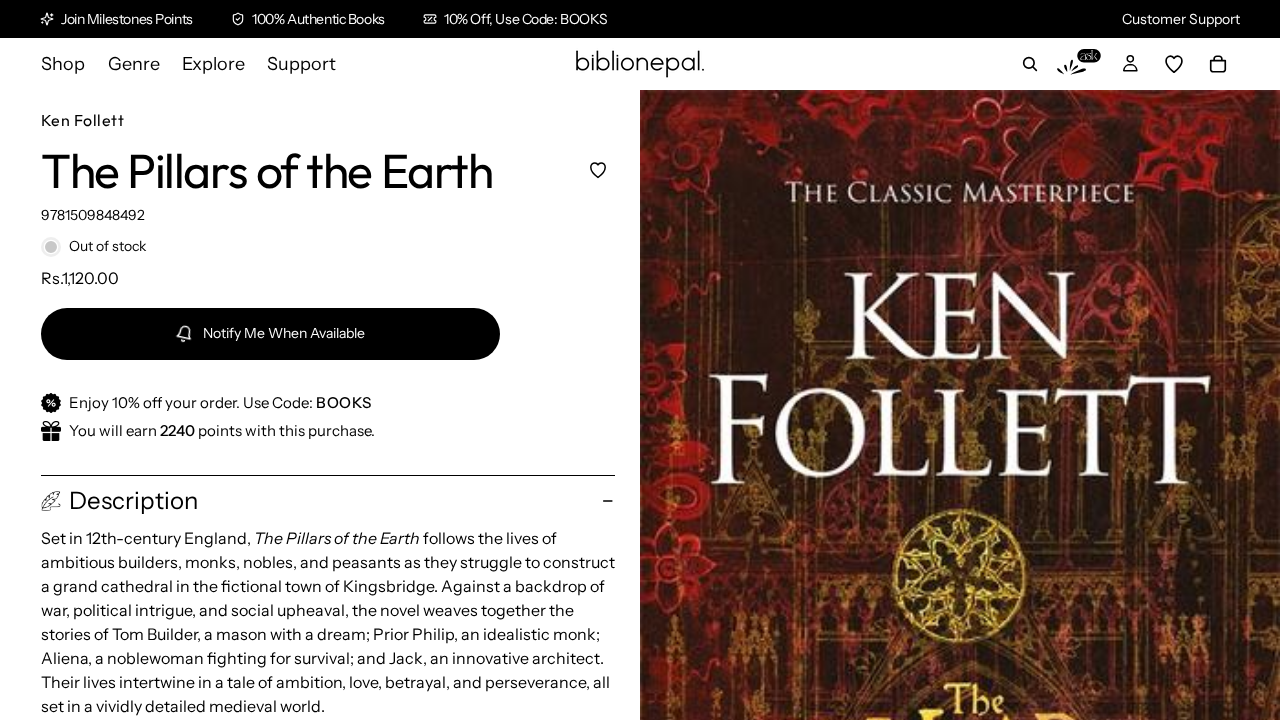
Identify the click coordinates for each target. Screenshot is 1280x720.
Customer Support (1181, 19)
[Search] (1030, 64)
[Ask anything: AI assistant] (1079, 64)
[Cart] (1218, 64)
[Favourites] (1174, 64)
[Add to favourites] (597, 169)
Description (133, 500)
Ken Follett (82, 120)
